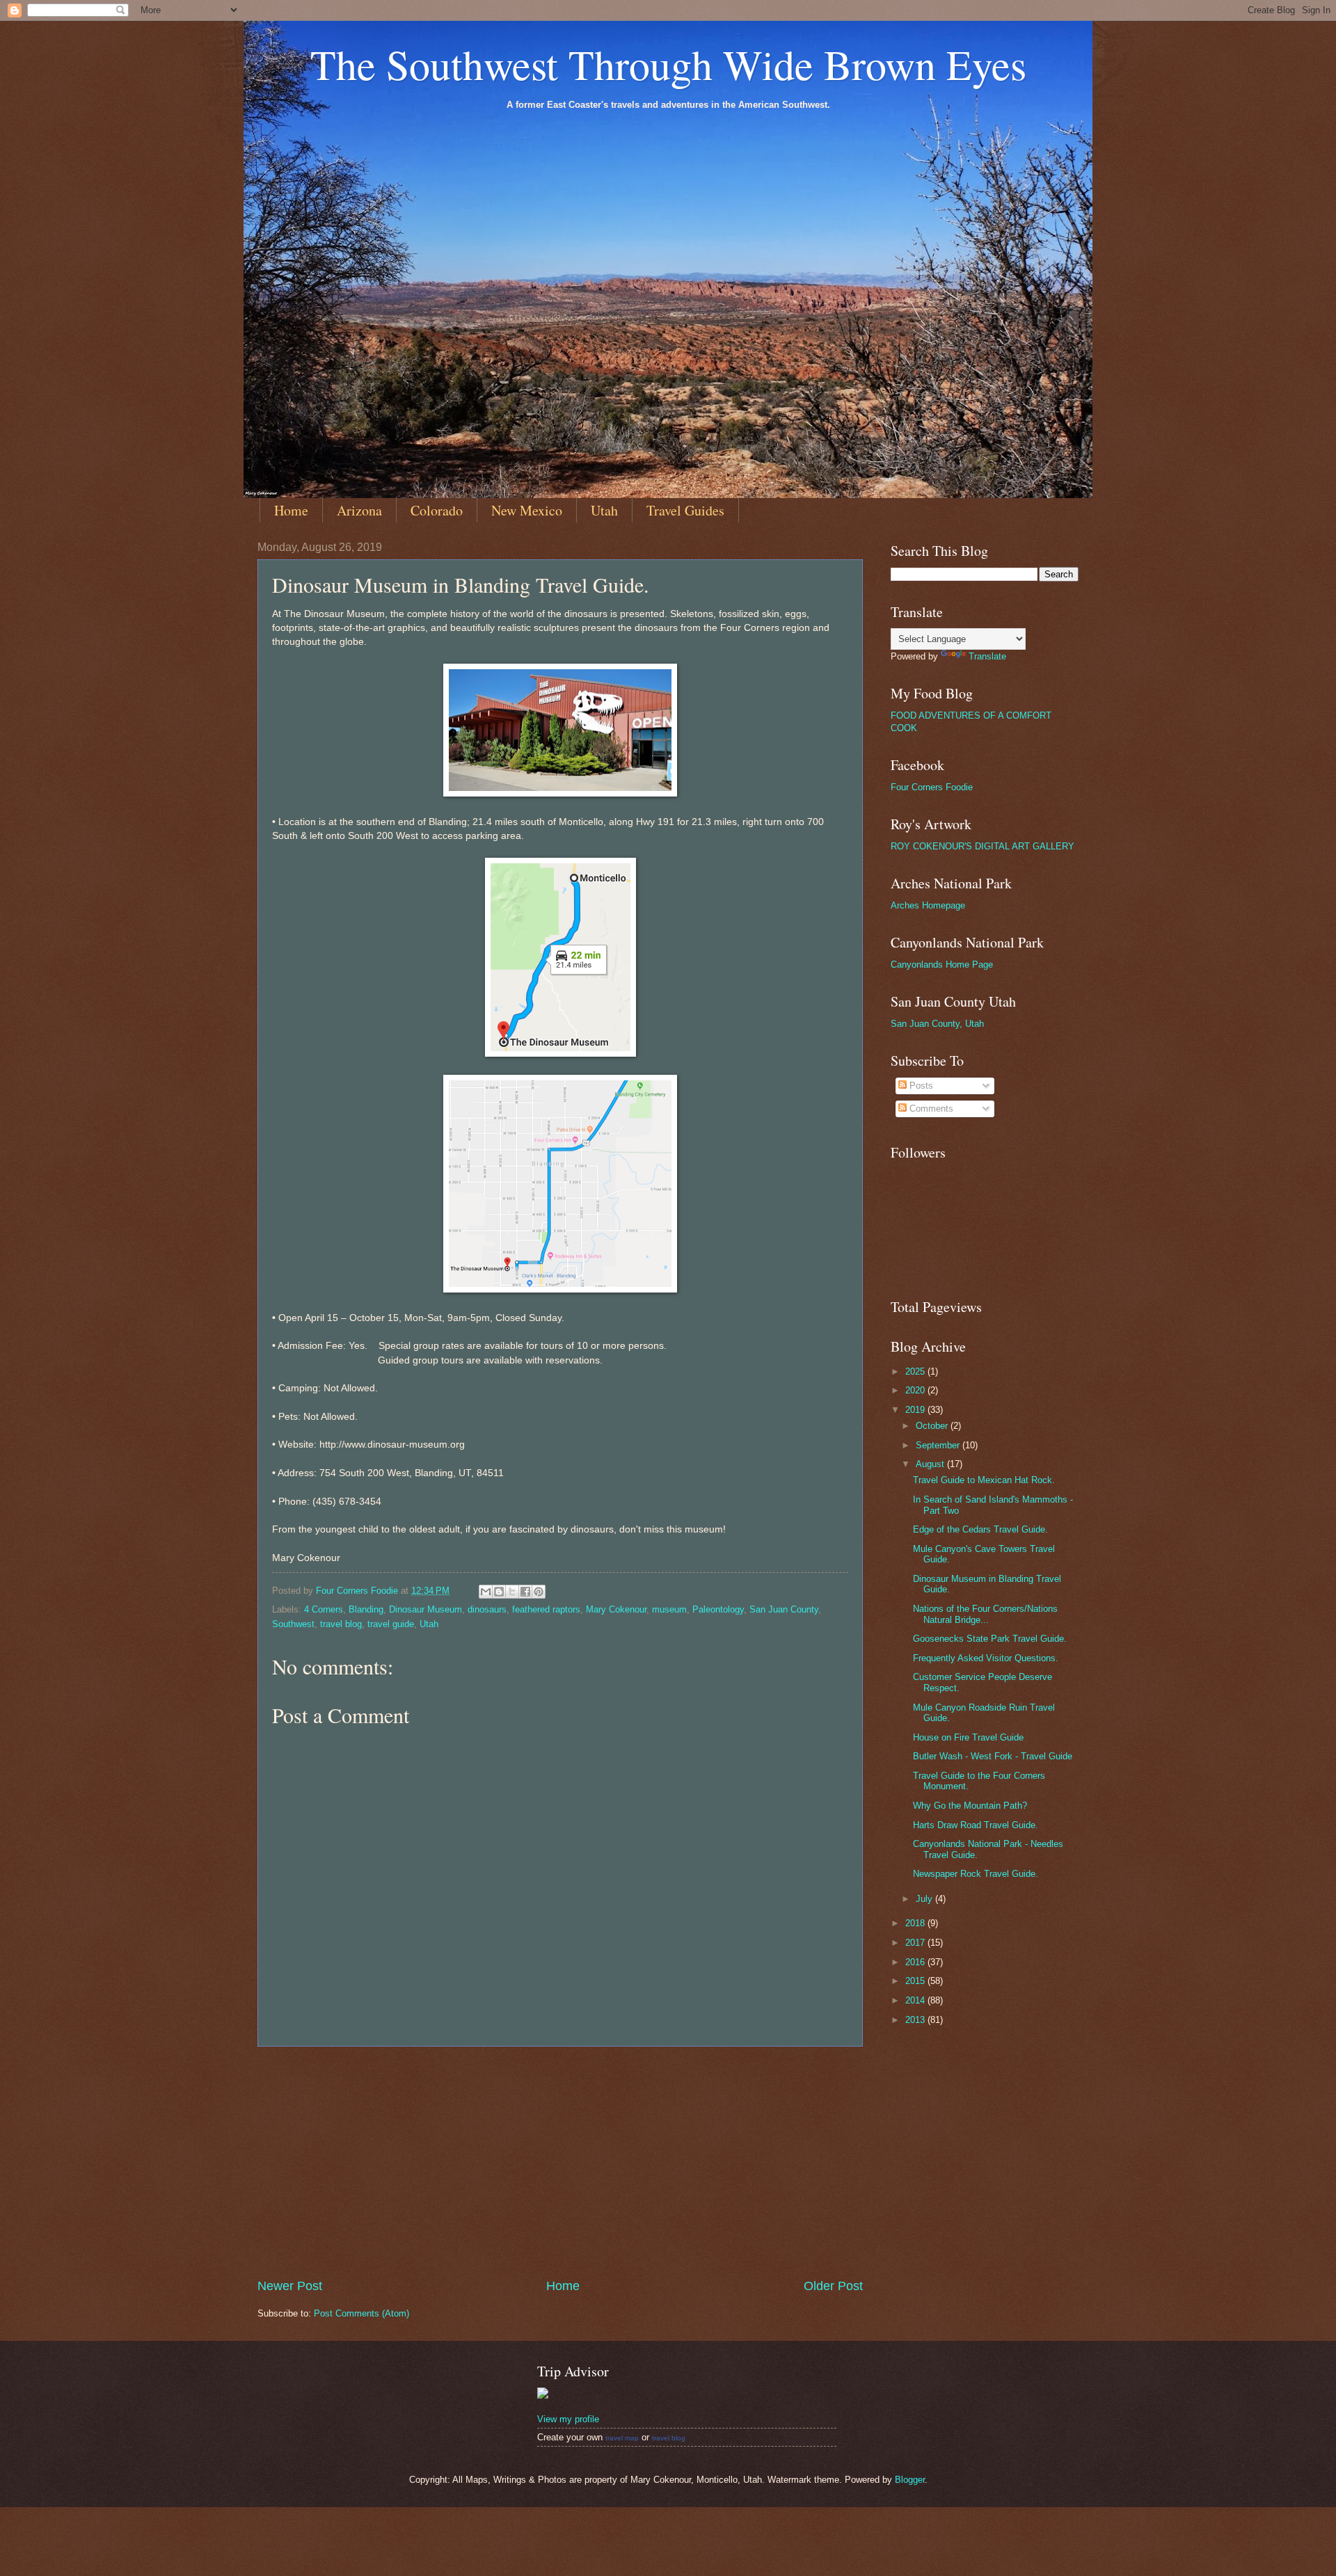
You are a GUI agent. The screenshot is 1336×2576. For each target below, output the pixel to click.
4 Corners (324, 1609)
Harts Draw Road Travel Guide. (976, 1825)
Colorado (437, 510)
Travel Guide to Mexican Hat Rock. (984, 1480)
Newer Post (290, 2286)
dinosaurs (487, 1609)
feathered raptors (546, 1609)
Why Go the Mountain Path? (970, 1806)
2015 (916, 1981)
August (931, 1464)
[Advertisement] (560, 2162)
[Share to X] (512, 1592)
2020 (916, 1390)
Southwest (293, 1624)
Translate (987, 656)
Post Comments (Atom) (361, 2313)
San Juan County (784, 1609)
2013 (916, 2020)
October (933, 1426)
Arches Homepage (928, 905)
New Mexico (527, 510)
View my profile (568, 2419)
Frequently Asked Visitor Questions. (986, 1658)
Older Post (833, 2286)
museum (669, 1609)
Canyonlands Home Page (942, 965)
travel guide (391, 1624)
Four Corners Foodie (932, 787)
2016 (916, 1962)
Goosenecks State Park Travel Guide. (990, 1639)
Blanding (366, 1609)
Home (291, 510)
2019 (916, 1410)
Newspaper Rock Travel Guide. (976, 1874)
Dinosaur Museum (426, 1609)
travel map (622, 2438)
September (939, 1445)
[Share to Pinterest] (539, 1592)
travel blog (341, 1624)
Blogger (910, 2480)
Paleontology (718, 1609)
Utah (604, 510)
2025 (916, 1371)
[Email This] (486, 1592)
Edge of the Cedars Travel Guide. (980, 1529)
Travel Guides (685, 510)
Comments (930, 1109)
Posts (920, 1086)
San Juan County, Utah (937, 1024)
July (925, 1899)
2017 (916, 1943)
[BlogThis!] (499, 1592)
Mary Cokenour (616, 1609)
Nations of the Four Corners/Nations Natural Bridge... (985, 1614)
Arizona (359, 510)
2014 (916, 2000)
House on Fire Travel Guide (968, 1737)
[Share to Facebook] (525, 1592)
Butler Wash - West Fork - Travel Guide (993, 1756)
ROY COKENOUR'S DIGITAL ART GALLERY (983, 846)
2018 (916, 1923)
